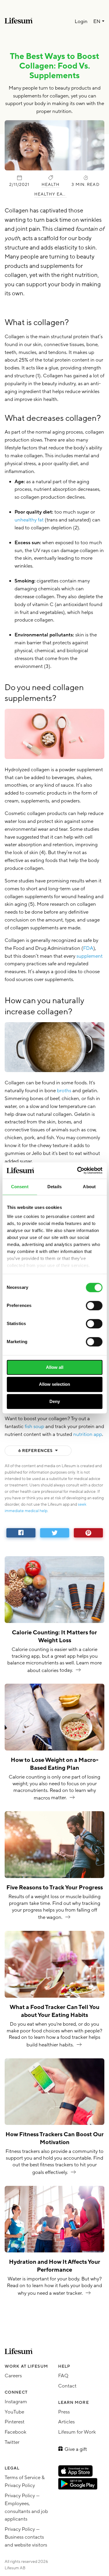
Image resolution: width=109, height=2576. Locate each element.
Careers (13, 2376)
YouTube (14, 2412)
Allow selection (54, 1384)
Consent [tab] (20, 1187)
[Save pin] (88, 1533)
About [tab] (89, 1187)
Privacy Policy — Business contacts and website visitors (26, 2537)
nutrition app (88, 1434)
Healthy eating (51, 194)
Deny (55, 1401)
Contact (67, 2386)
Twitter (12, 2442)
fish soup (34, 1426)
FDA (88, 948)
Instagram (16, 2402)
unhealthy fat (30, 520)
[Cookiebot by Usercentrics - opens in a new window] (78, 1170)
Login (81, 22)
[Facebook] (21, 1533)
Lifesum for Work (77, 2432)
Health (51, 185)
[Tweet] (55, 1533)
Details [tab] (54, 1187)
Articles (66, 2422)
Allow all (55, 1367)
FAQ (63, 2376)
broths (64, 1091)
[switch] (94, 1306)
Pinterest (15, 2422)
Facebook (16, 2432)
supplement (90, 956)
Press (64, 2412)
